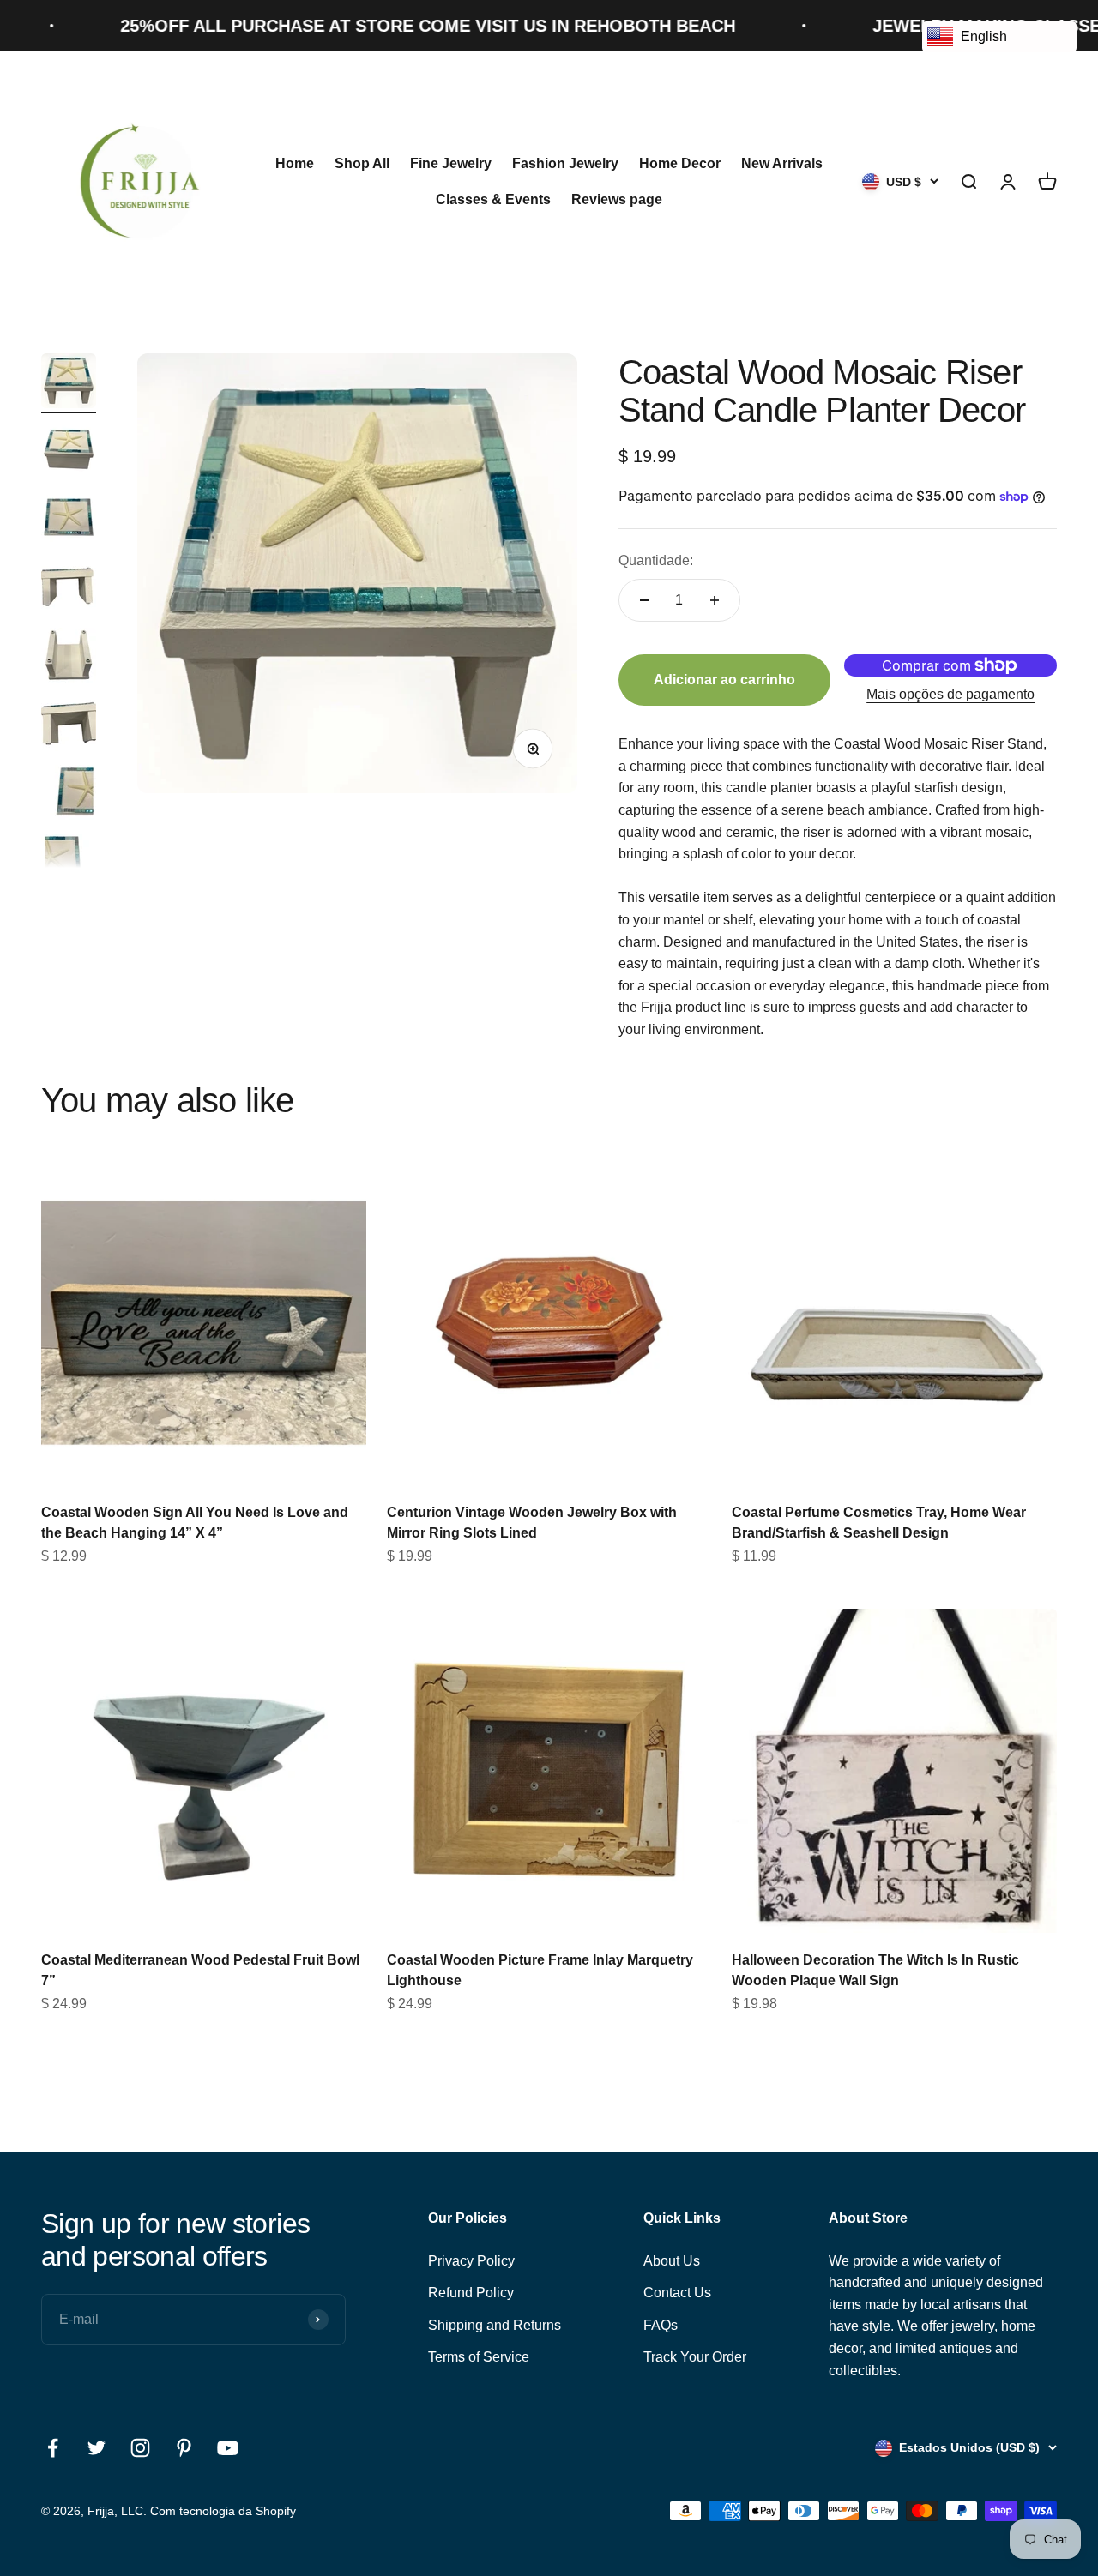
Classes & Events (493, 199)
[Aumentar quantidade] (715, 600)
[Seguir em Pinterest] (184, 2448)
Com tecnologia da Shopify (223, 2511)
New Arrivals (782, 163)
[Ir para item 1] (69, 383)
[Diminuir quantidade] (644, 600)
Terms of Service (479, 2357)
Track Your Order (695, 2357)
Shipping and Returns (495, 2325)
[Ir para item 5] (69, 658)
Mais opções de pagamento (950, 694)
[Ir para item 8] (69, 864)
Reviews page (617, 199)
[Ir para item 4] (69, 589)
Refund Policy (471, 2293)
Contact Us (677, 2293)
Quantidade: (656, 560)
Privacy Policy (471, 2261)
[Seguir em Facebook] (53, 2448)
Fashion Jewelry (565, 163)
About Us (672, 2261)
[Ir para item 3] (69, 521)
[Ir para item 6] (69, 726)
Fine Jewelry (451, 163)
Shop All (362, 163)
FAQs (661, 2325)
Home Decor (680, 163)
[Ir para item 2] (69, 452)
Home (295, 163)
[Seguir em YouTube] (228, 2448)
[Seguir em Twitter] (97, 2448)
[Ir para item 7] (69, 795)
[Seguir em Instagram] (140, 2448)
